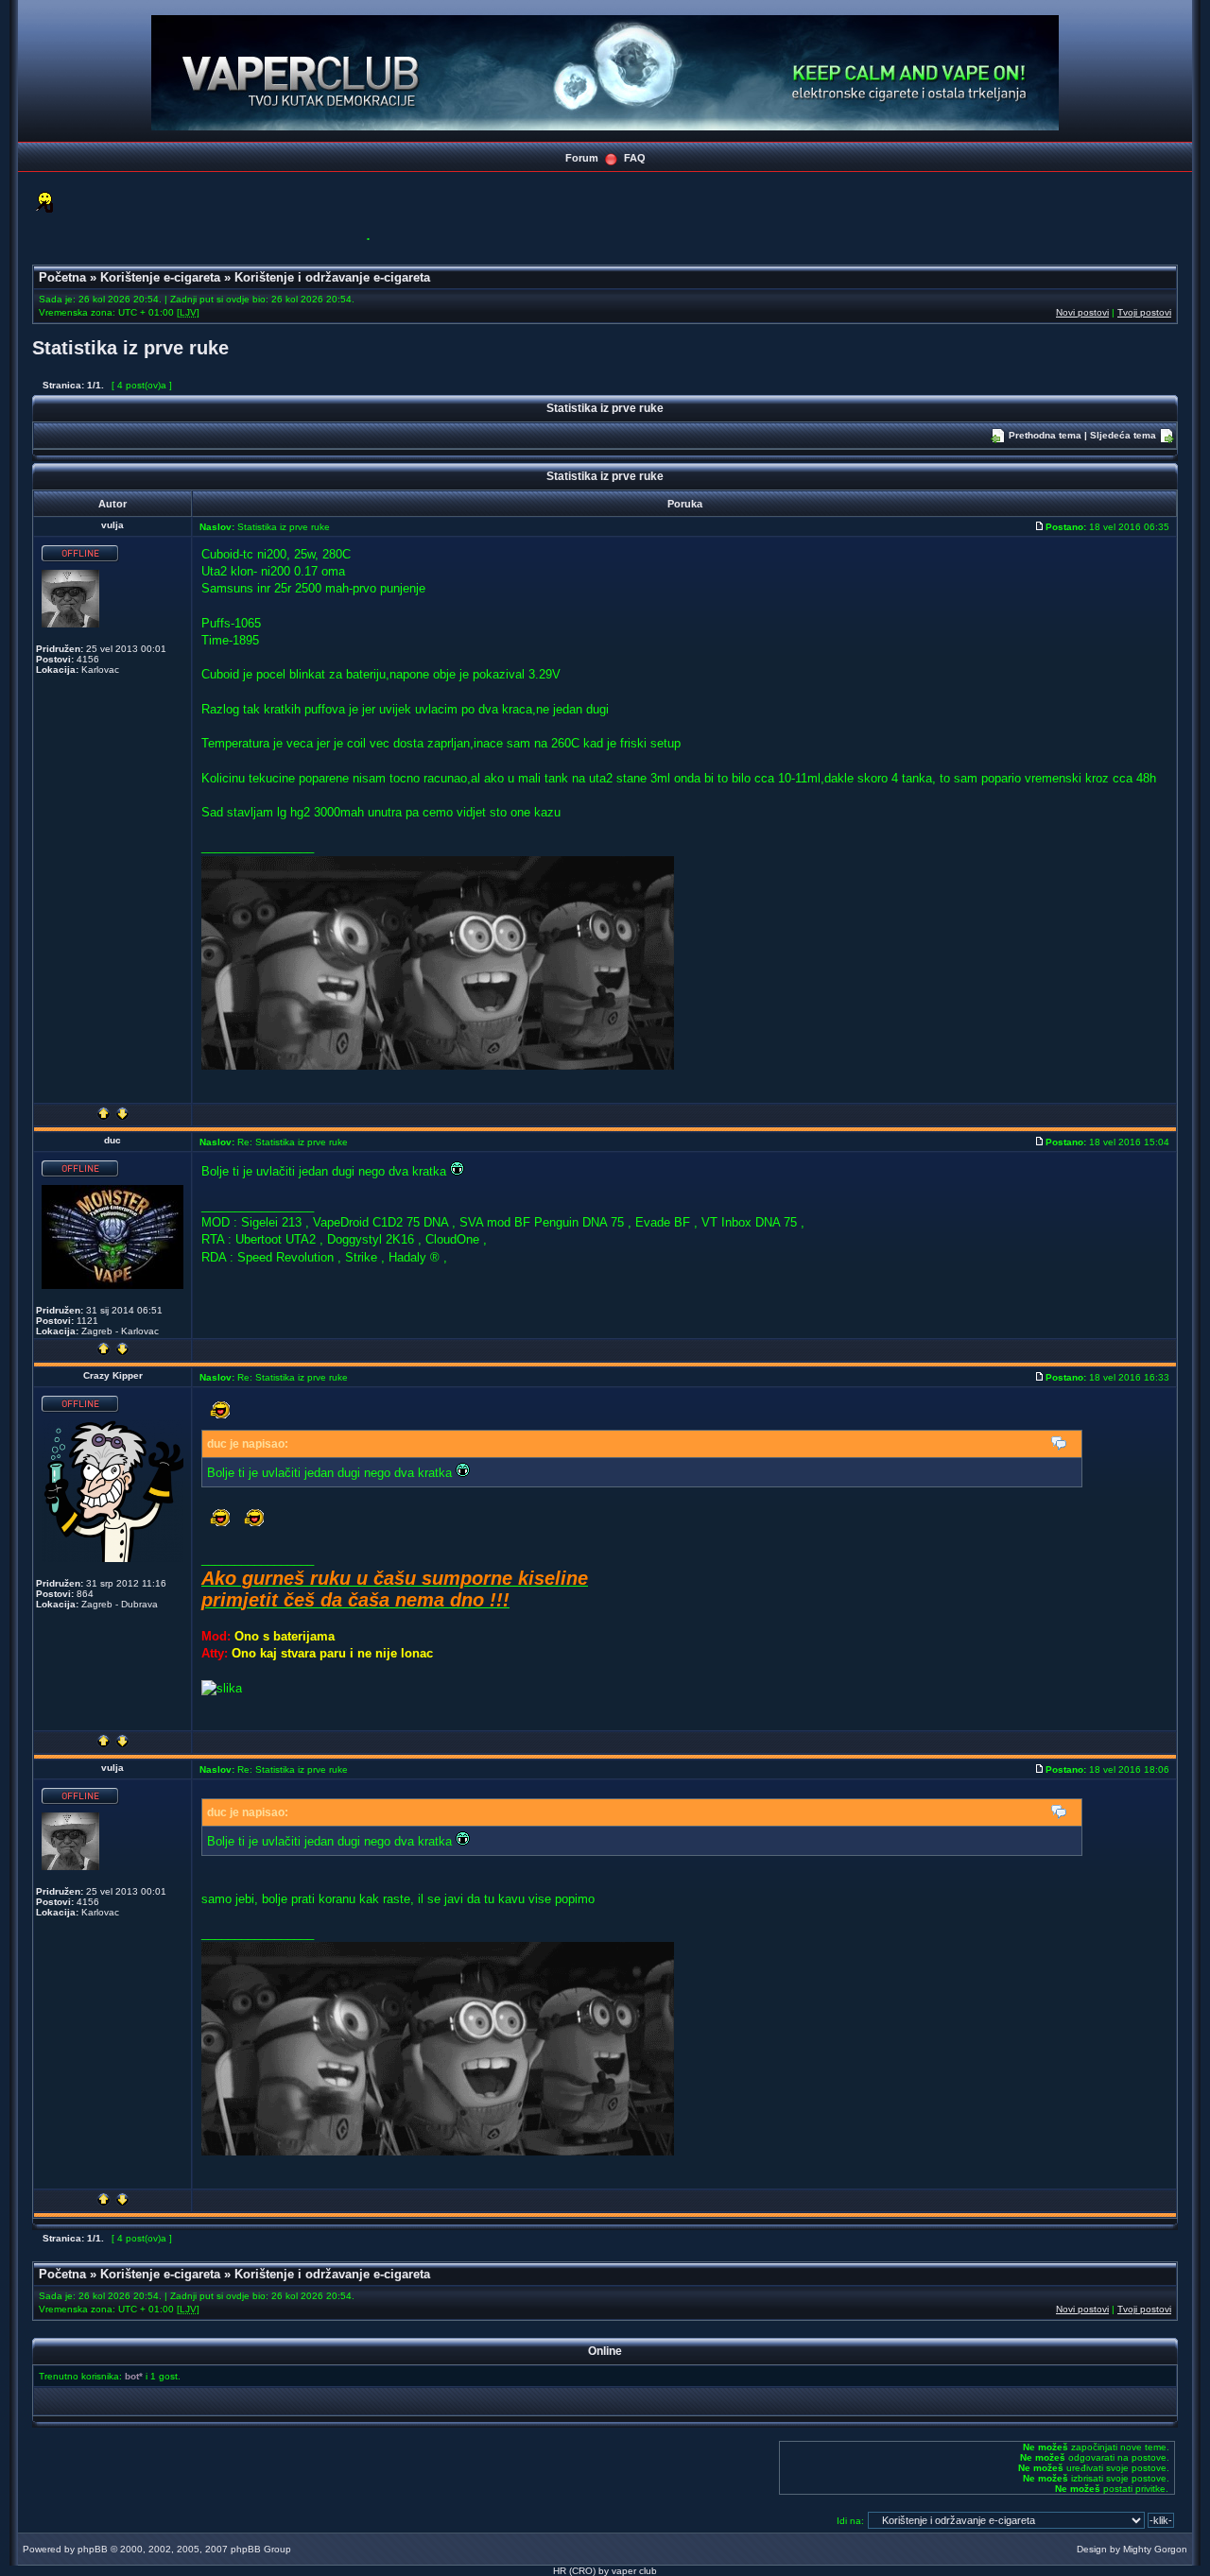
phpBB (93, 2549)
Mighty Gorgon (1155, 2549)
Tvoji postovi (1144, 312)
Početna (62, 277)
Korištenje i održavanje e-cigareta (332, 277)
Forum (582, 158)
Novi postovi (1082, 312)
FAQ (635, 158)
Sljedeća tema (1123, 435)
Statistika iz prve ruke (130, 348)
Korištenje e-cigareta (160, 277)
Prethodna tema (1045, 435)
